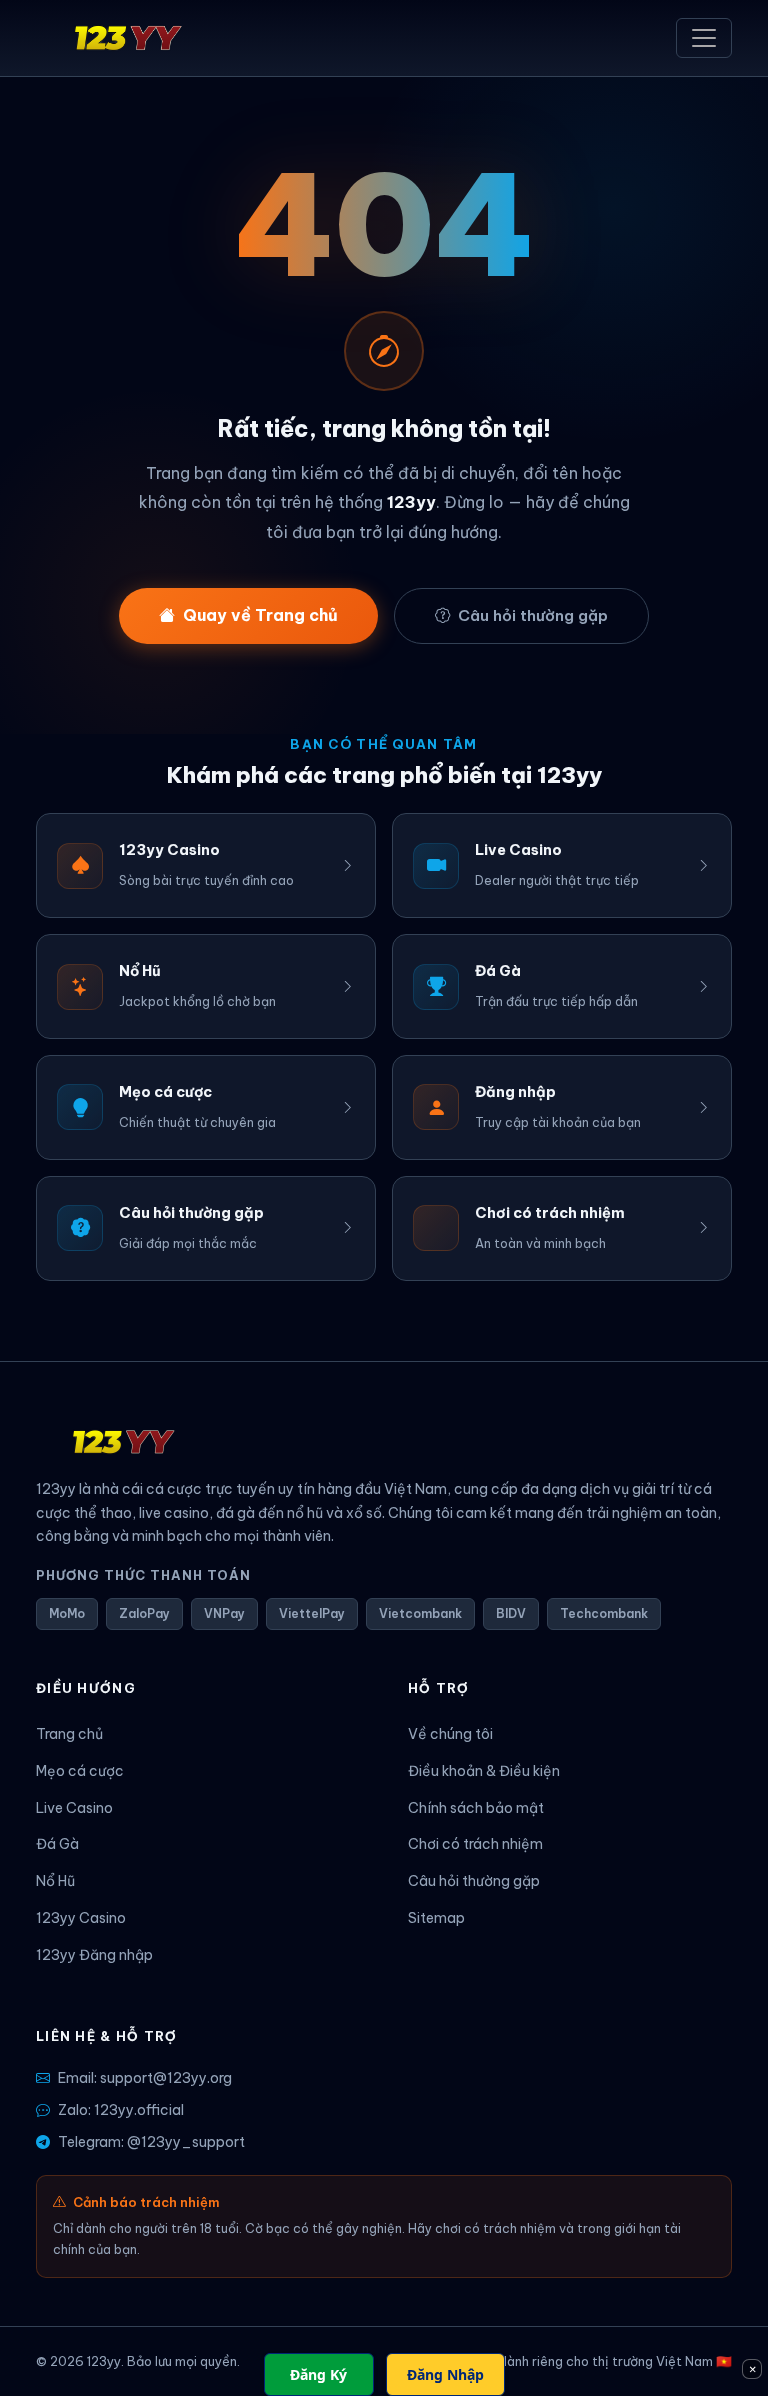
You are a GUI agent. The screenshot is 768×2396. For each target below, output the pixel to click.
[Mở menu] (704, 38)
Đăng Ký (318, 2374)
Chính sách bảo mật (476, 1808)
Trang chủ (69, 1734)
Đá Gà (57, 1844)
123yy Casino (81, 1918)
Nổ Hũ (55, 1881)
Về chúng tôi (450, 1734)
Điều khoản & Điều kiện (484, 1771)
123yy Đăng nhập (94, 1955)
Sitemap (436, 1918)
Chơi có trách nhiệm (475, 1844)
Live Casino (74, 1808)
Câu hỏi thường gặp (533, 615)
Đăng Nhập (445, 2374)
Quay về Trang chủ (260, 615)
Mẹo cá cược (80, 1771)
